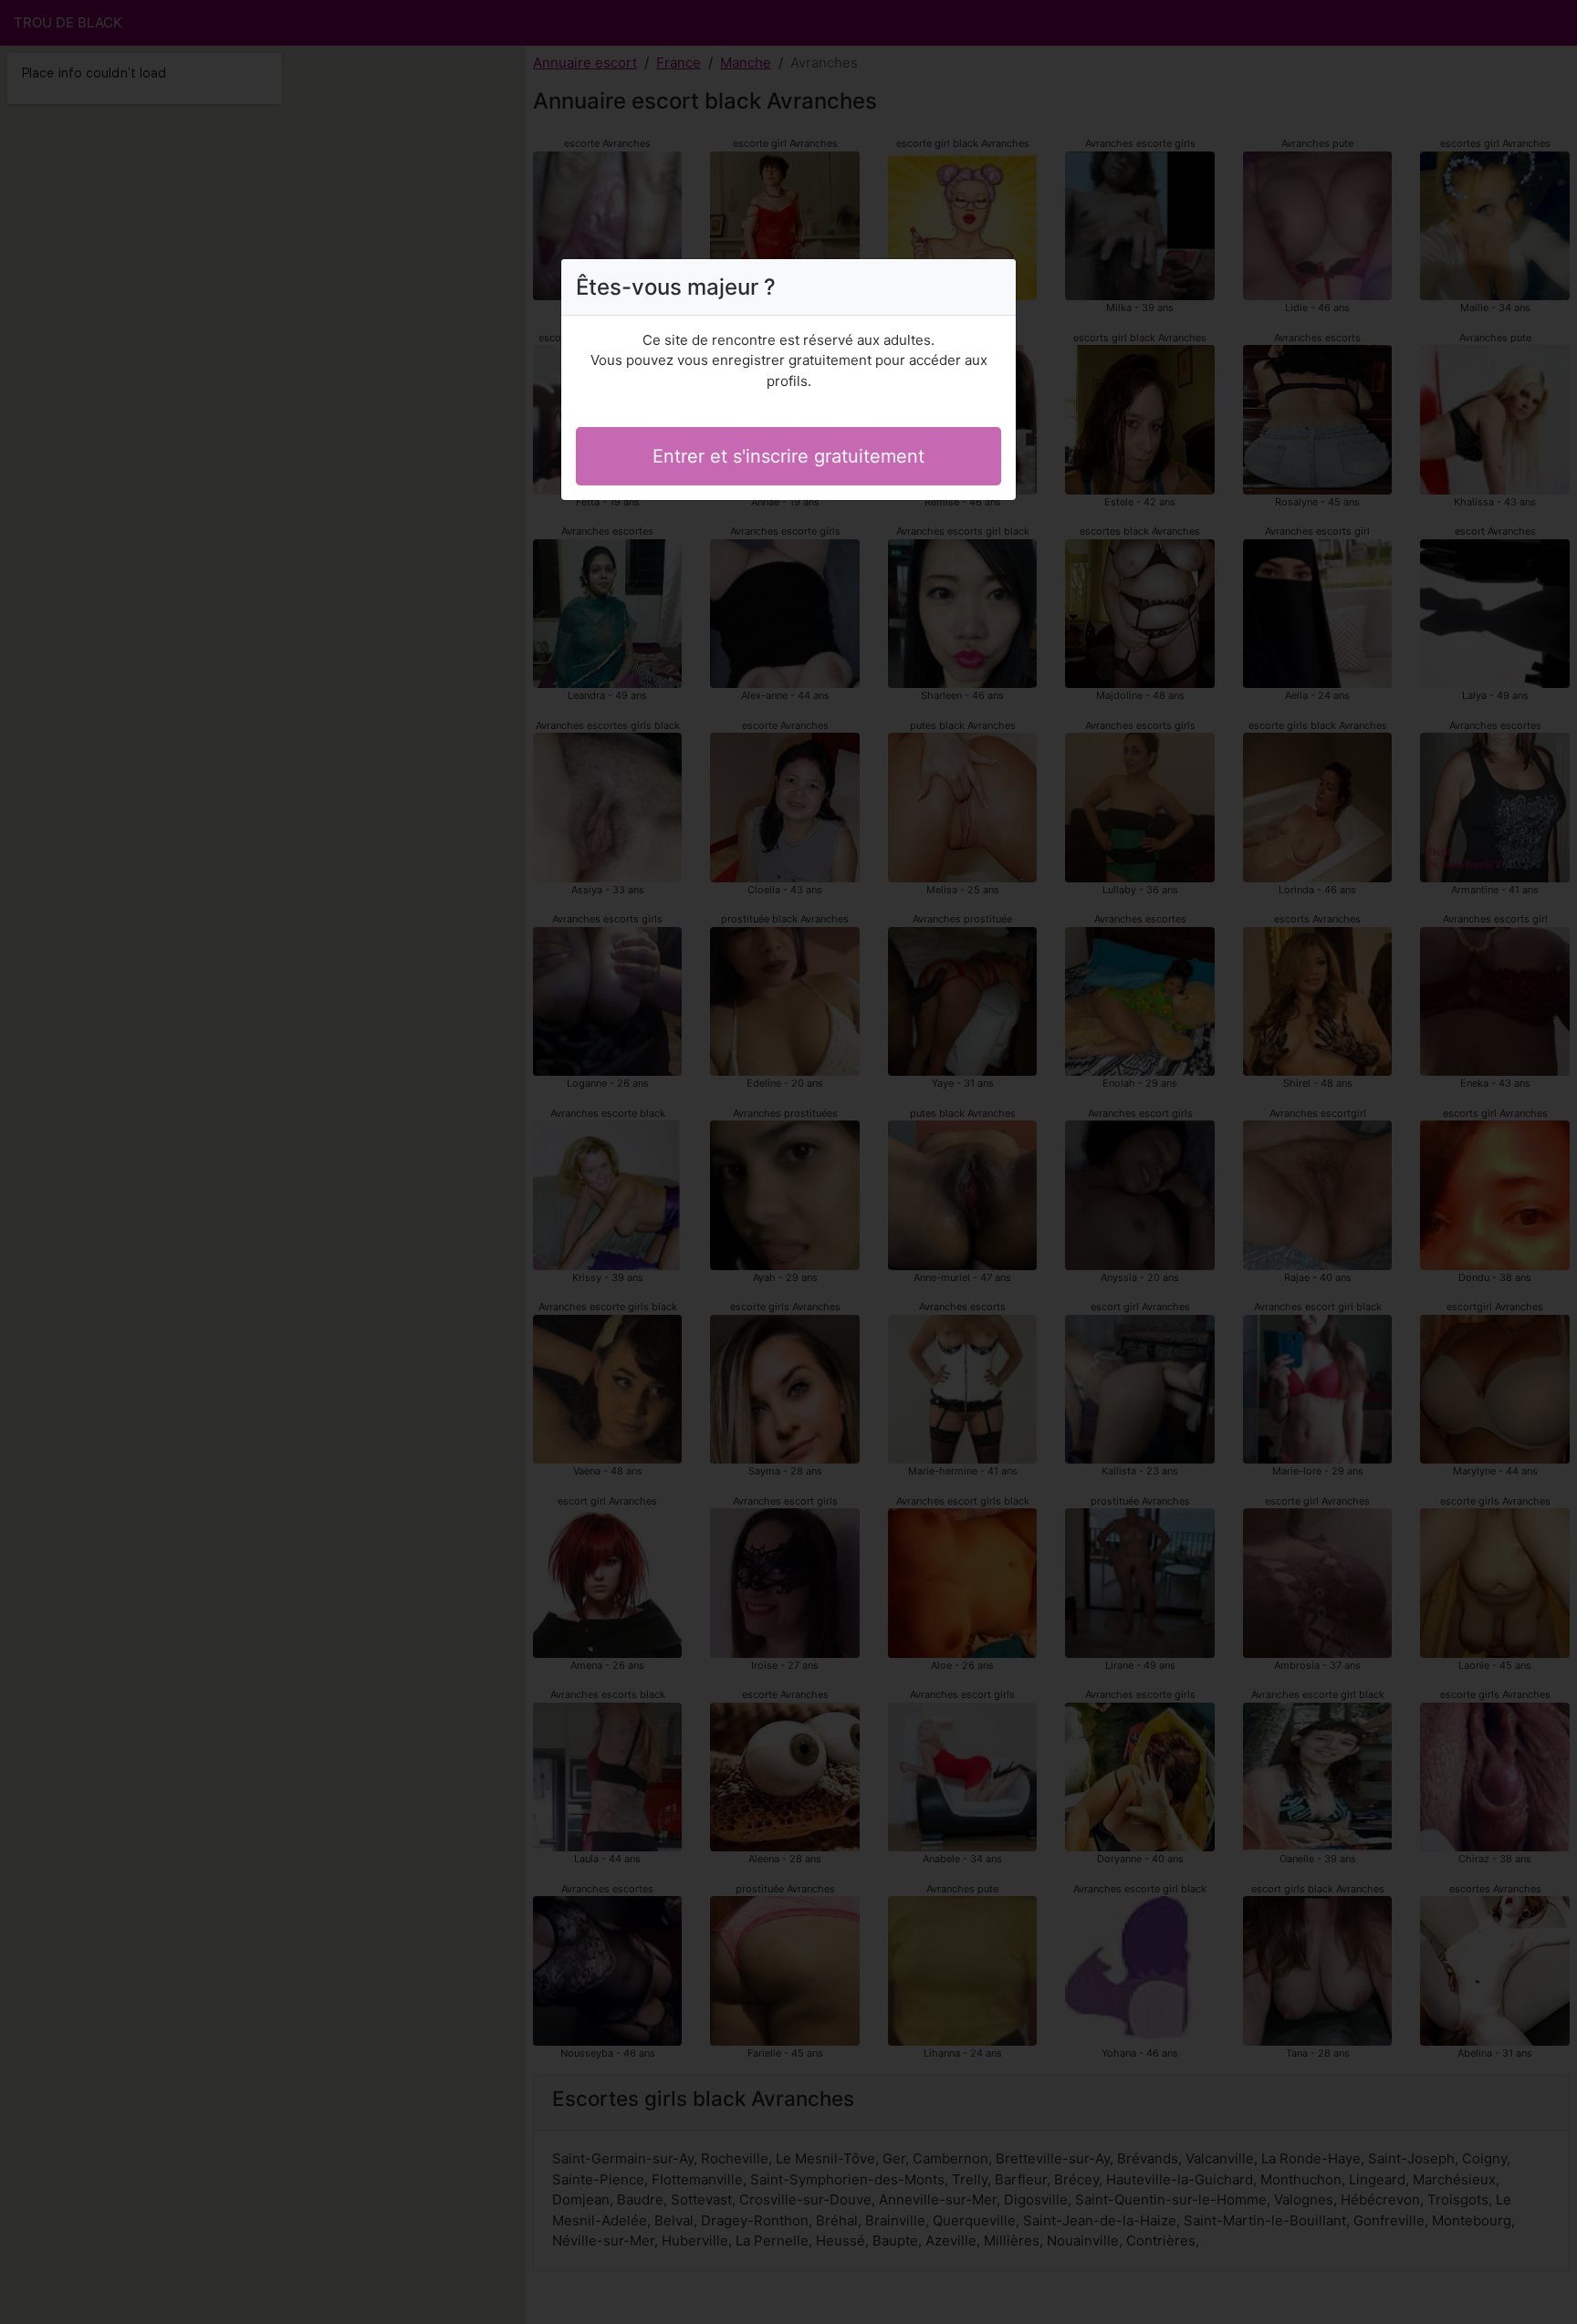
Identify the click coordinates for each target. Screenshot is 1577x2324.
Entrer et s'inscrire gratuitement (788, 456)
